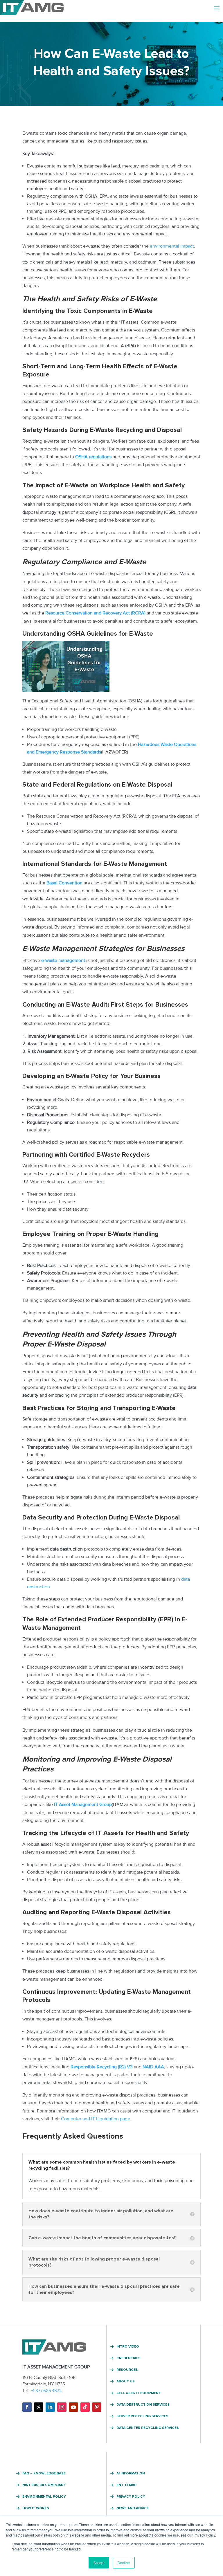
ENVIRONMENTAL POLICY (44, 2497)
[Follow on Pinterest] (97, 2407)
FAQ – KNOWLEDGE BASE (44, 2474)
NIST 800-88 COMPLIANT (44, 2485)
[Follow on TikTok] (85, 2407)
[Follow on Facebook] (27, 2407)
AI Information (131, 2474)
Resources (127, 2370)
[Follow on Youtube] (73, 2407)
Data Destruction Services (143, 2405)
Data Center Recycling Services (148, 2428)
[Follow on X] (39, 2407)
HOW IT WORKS (36, 2508)
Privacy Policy (131, 2497)
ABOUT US (126, 2382)
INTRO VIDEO (128, 2347)
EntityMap (126, 2485)
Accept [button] (99, 2563)
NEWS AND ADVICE (133, 2508)
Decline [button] (124, 2563)
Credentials (128, 2358)
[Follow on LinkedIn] (50, 2407)
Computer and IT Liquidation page (96, 2119)
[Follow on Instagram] (62, 2407)
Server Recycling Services (142, 2416)
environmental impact (172, 246)
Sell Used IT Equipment (139, 2393)
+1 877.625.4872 (46, 2391)
